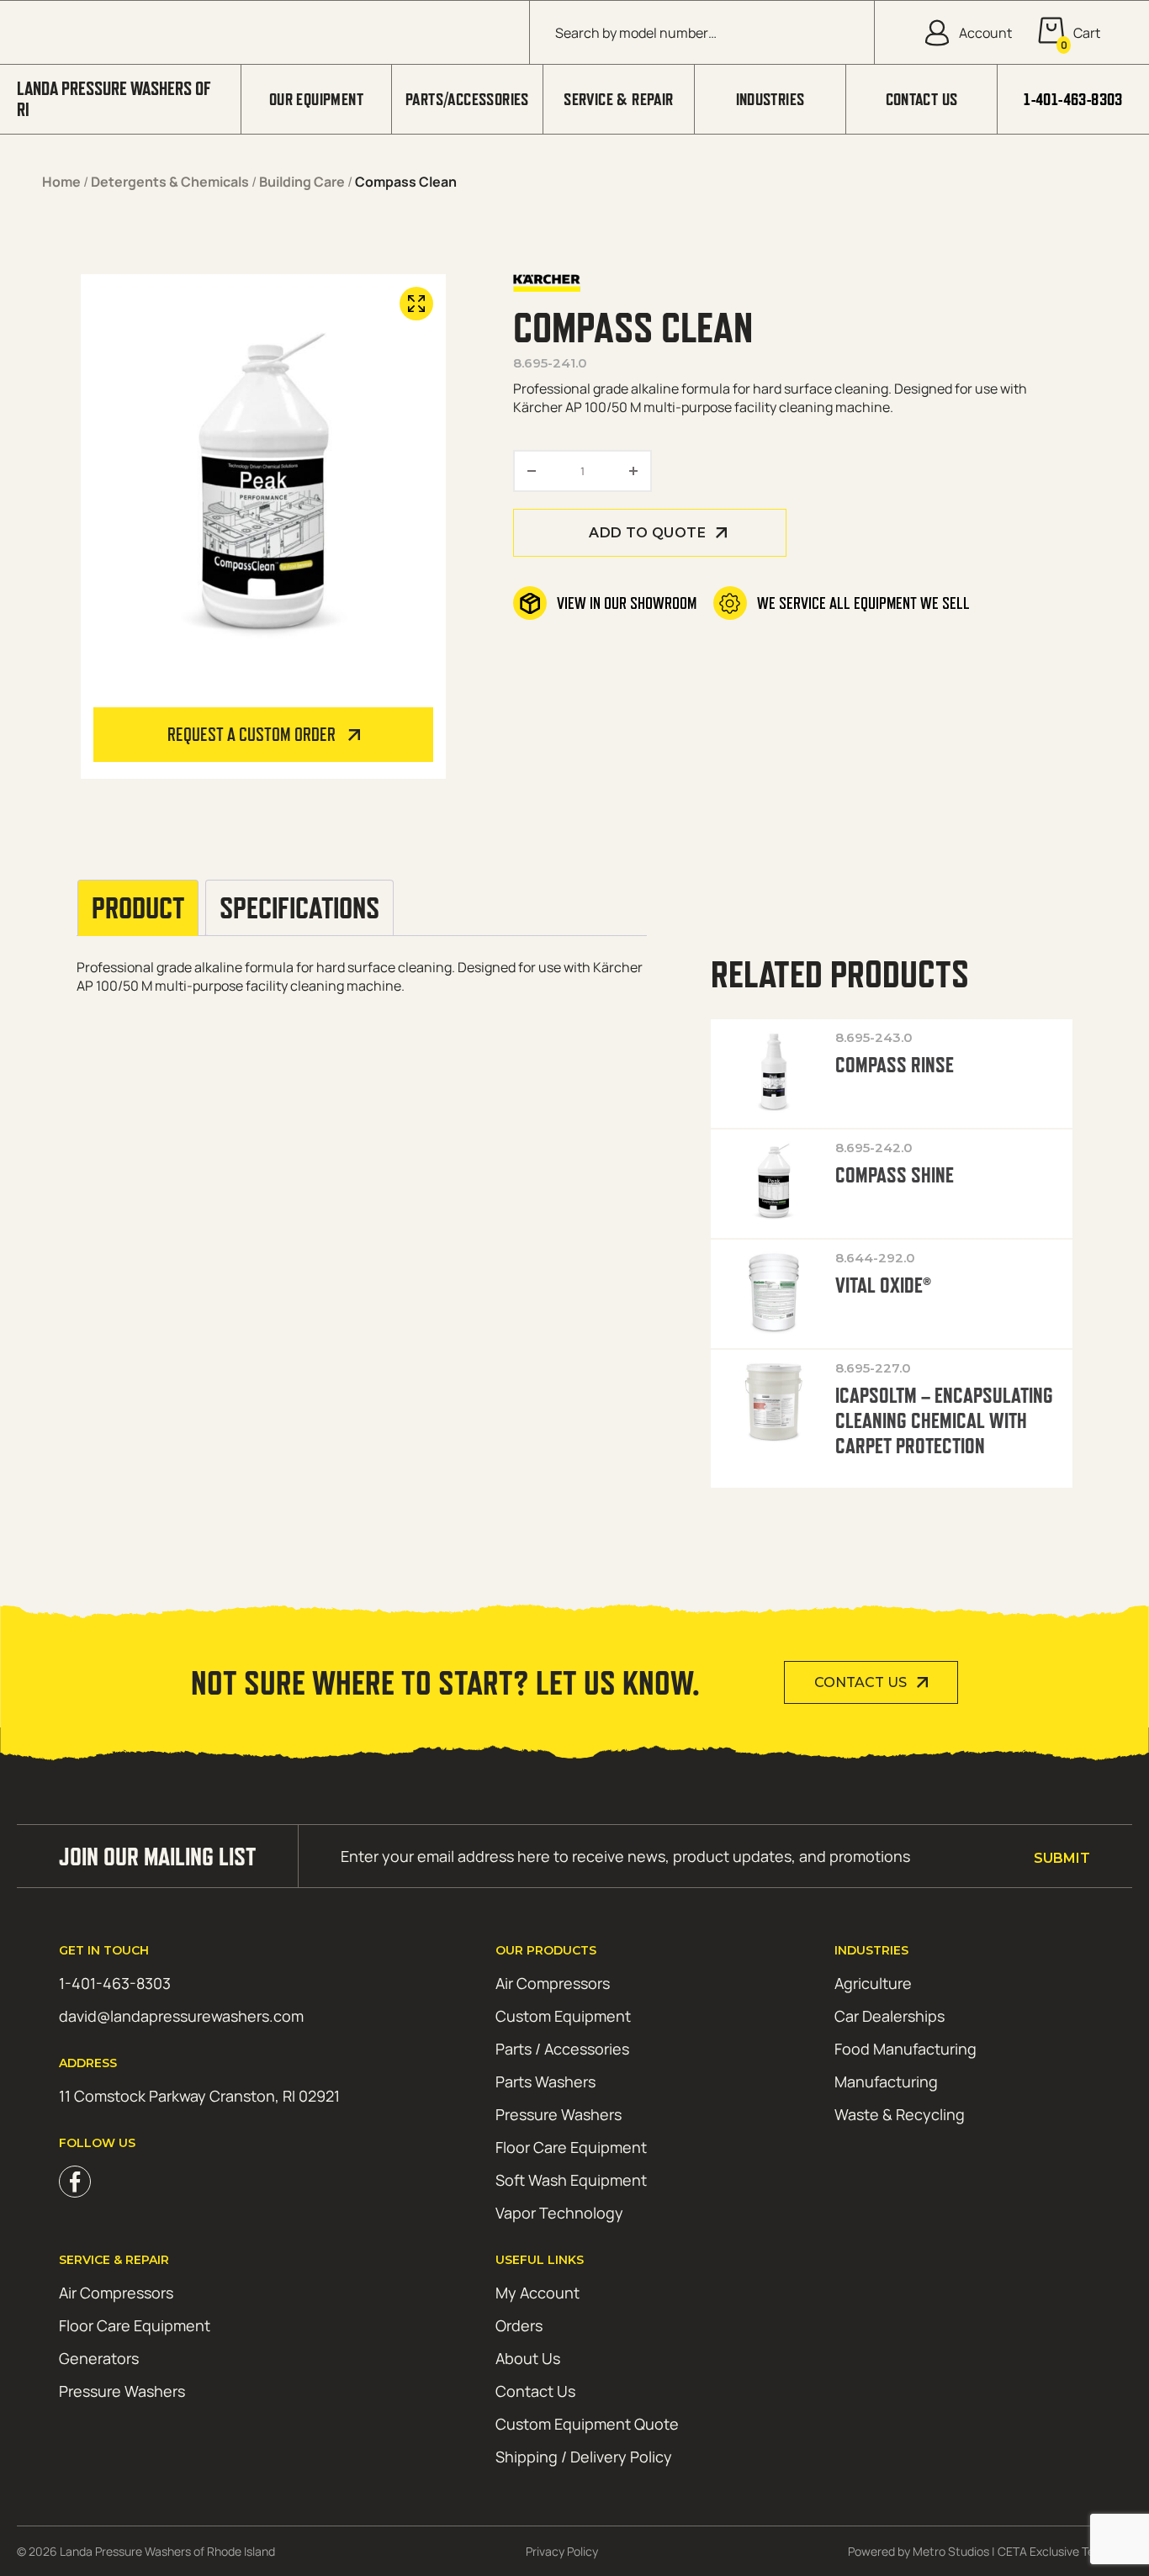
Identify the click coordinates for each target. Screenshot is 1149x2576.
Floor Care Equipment (571, 2147)
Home (61, 182)
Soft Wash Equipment (571, 2180)
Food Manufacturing (905, 2049)
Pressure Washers (559, 2114)
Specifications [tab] (299, 908)
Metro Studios (951, 2551)
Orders (519, 2325)
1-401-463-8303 (1073, 99)
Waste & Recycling (900, 2114)
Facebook (75, 2182)
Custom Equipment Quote (587, 2424)
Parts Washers (545, 2081)
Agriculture (873, 1983)
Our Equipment (316, 99)
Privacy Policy (562, 2551)
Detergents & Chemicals (170, 182)
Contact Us (922, 99)
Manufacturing (886, 2081)
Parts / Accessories (562, 2049)
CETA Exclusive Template (1065, 2551)
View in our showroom (627, 603)
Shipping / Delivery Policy (584, 2457)
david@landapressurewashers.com (181, 2016)
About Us (528, 2358)
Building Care (302, 182)
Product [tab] (138, 908)
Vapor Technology (559, 2213)
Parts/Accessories (467, 99)
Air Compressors (553, 1983)
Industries (770, 99)
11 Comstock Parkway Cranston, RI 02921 (199, 2096)
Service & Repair (618, 99)
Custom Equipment (563, 2016)
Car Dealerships (890, 2016)
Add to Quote (647, 533)
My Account (537, 2293)
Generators (99, 2358)
